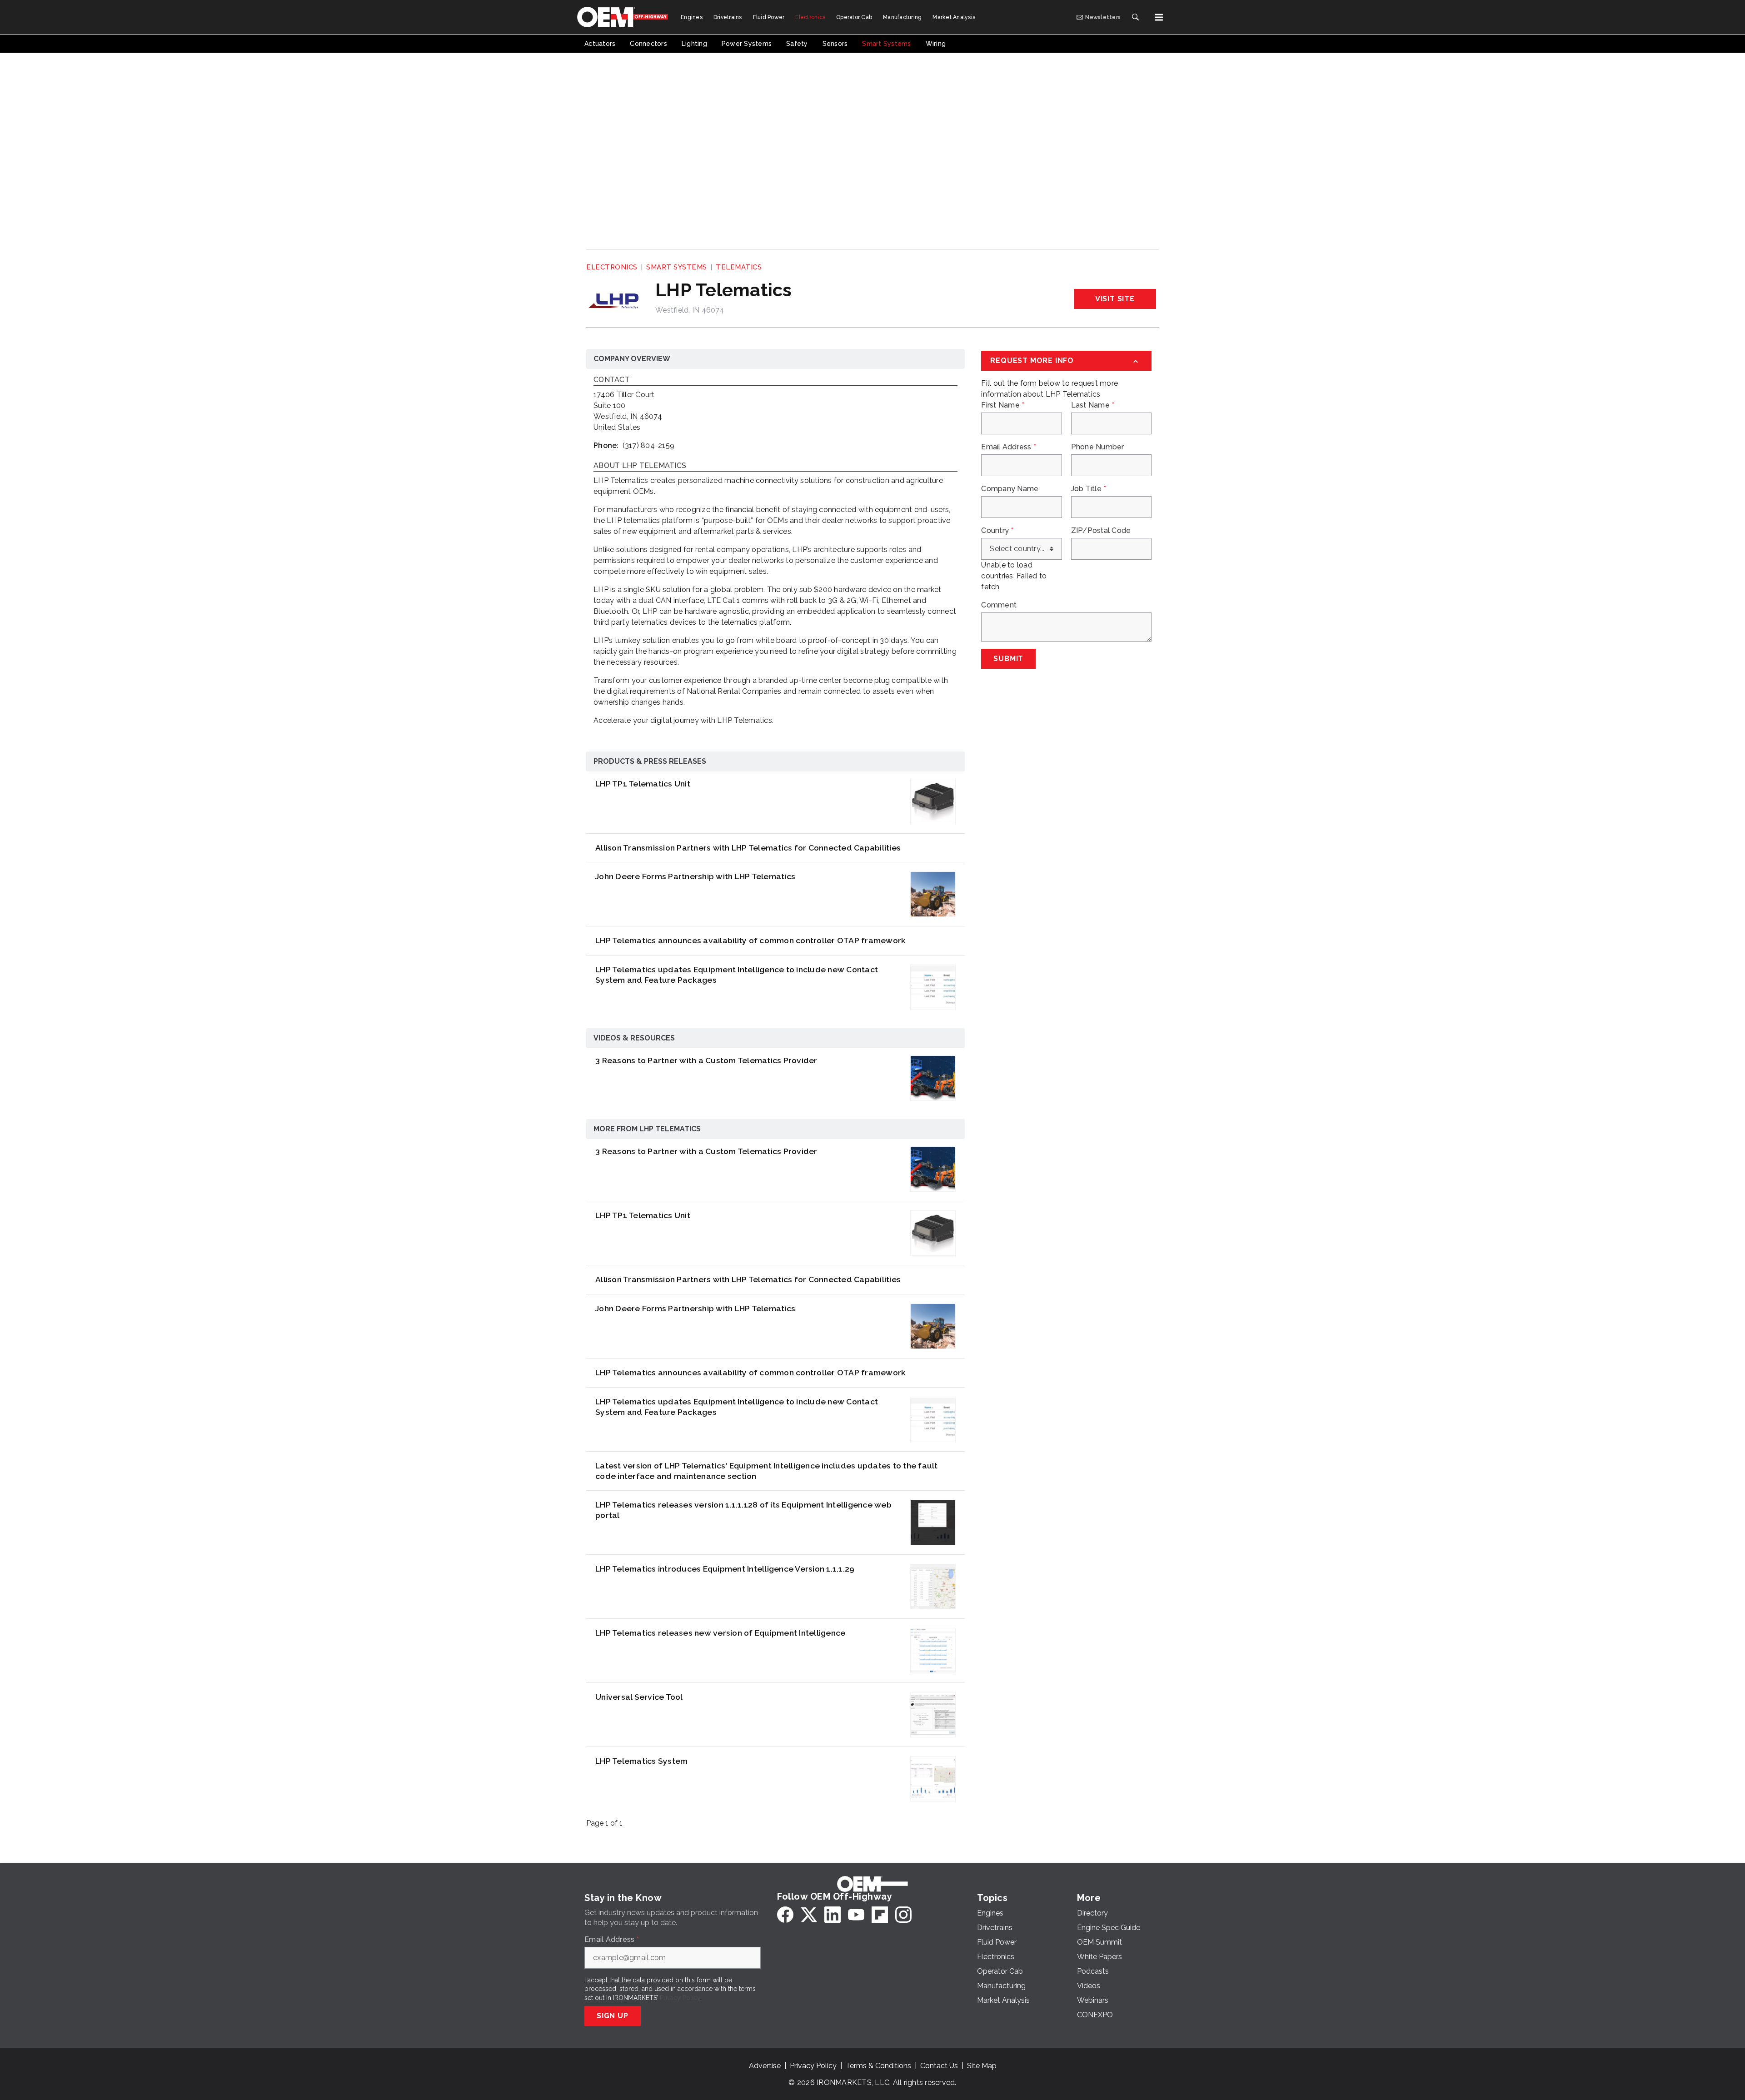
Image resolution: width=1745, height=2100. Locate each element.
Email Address (1009, 447)
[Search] (1135, 17)
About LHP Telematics (640, 466)
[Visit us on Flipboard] (880, 1915)
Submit (1008, 659)
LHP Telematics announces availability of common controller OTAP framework (750, 940)
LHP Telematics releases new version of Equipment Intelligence (720, 1633)
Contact (612, 380)
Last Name (1093, 405)
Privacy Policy (680, 1998)
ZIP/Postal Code (1101, 531)
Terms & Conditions (878, 2066)
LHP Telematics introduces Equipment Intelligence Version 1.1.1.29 (725, 1569)
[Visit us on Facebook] (785, 1915)
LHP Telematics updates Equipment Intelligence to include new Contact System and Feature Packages (737, 975)
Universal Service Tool (639, 1697)
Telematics (739, 267)
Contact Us (939, 2066)
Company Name (1010, 489)
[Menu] (1159, 17)
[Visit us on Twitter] (809, 1915)
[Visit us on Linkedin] (833, 1915)
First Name (1003, 405)
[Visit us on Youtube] (856, 1915)
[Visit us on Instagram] (903, 1915)
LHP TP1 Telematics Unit (643, 784)
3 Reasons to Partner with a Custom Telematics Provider (706, 1060)
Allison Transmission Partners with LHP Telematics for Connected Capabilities (748, 848)
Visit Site (1115, 299)
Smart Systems (677, 267)
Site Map (982, 2066)
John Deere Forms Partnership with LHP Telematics (695, 876)
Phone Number (1098, 447)
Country (997, 531)
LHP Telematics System (641, 1761)
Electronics (612, 267)
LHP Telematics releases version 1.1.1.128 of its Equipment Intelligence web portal (743, 1510)
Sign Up (613, 2016)
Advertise (765, 2066)
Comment (999, 605)
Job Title (1089, 489)
